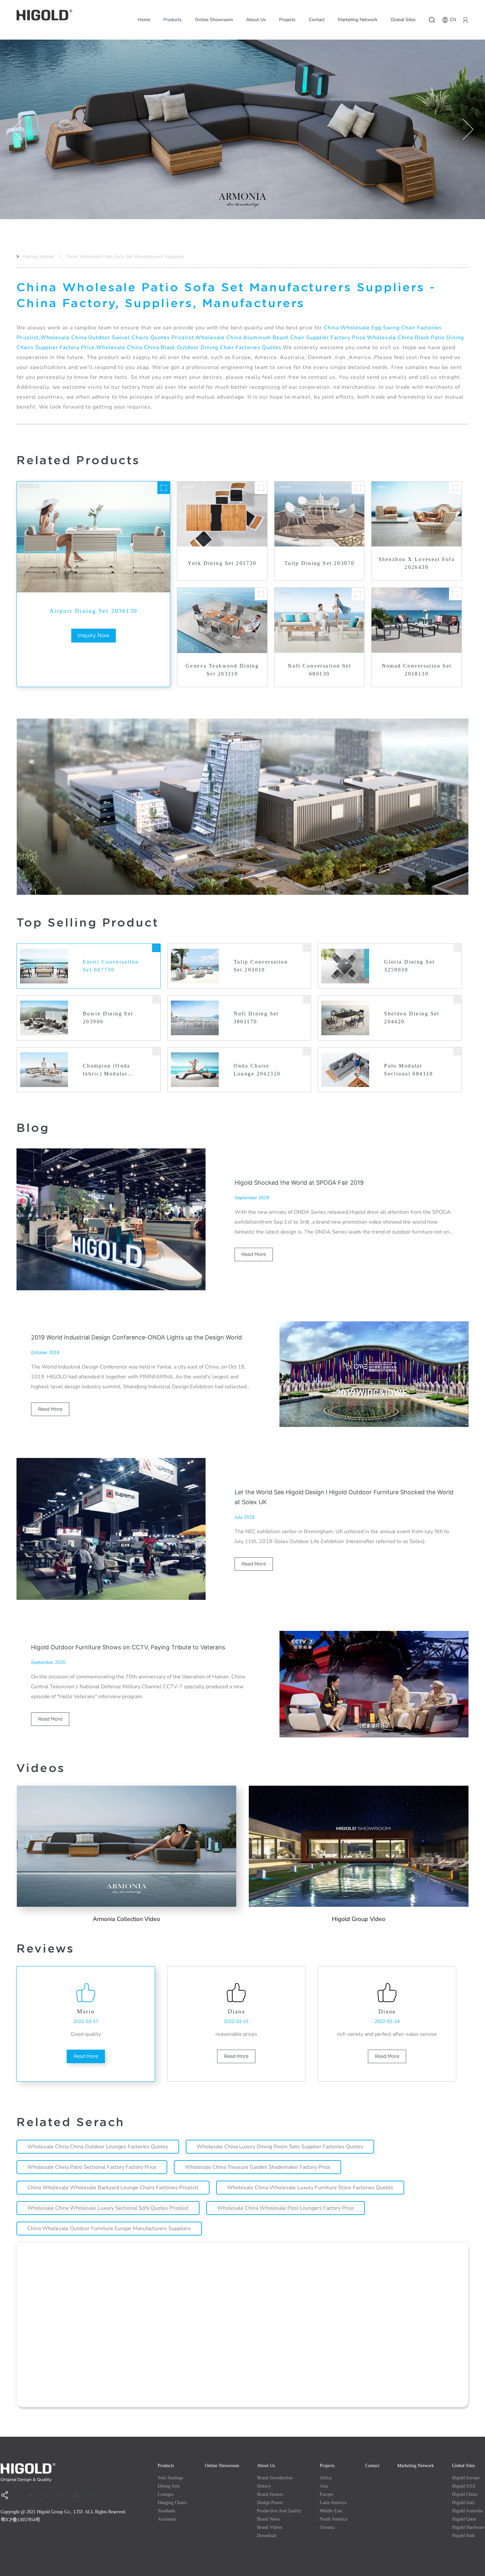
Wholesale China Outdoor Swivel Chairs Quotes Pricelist (117, 338)
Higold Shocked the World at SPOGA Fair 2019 (299, 1183)
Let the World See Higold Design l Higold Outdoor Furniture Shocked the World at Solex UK (344, 1497)
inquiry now (94, 635)
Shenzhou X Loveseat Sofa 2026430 (417, 563)
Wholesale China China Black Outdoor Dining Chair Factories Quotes (189, 347)
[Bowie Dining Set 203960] (156, 1000)
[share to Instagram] (78, 2495)
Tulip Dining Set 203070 (320, 563)
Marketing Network (358, 20)
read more (254, 1254)
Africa (326, 2478)
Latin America (333, 2503)
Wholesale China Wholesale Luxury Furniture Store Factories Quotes (310, 2188)
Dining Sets (169, 2486)
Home (144, 20)
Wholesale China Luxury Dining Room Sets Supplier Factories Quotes (280, 2147)
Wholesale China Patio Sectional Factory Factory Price (92, 2167)
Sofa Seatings (170, 2478)
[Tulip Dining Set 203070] (358, 488)
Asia (324, 2486)
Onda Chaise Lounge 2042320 (257, 1070)
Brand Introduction (275, 2478)
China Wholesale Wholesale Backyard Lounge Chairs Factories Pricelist (113, 2188)
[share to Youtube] (33, 2495)
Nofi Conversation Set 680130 (319, 670)
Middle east (331, 2511)
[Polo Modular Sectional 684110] (457, 1052)
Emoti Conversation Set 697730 (111, 966)
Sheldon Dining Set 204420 (412, 1018)
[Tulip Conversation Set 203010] (307, 948)
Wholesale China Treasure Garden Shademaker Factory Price (258, 2167)
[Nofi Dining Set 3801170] (307, 1000)
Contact (317, 20)
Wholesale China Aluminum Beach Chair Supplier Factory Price (280, 338)
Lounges (166, 2494)
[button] (17, 129)
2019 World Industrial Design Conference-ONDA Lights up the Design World (136, 1337)
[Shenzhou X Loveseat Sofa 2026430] (455, 488)
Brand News (268, 2519)
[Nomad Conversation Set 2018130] (455, 594)
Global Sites (403, 20)
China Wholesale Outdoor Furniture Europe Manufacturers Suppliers (109, 2229)
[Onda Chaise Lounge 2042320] (307, 1052)
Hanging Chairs (172, 2503)
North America (334, 2519)
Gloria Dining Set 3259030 (409, 966)
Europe (326, 2494)
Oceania (327, 2527)
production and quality (279, 2511)
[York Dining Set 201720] (261, 488)
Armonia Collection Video (126, 1919)
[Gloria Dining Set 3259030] (457, 948)
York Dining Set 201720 (222, 563)
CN (453, 20)
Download (267, 2536)
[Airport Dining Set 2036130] (164, 488)
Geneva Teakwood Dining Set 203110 (222, 670)
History (264, 2486)
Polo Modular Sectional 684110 (408, 1070)
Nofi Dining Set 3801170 (256, 1018)
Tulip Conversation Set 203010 (261, 966)
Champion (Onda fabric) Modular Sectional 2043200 (109, 1070)
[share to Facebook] (18, 2495)
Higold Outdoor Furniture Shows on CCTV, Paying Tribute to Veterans (128, 1647)
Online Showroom (214, 20)
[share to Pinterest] (93, 2495)
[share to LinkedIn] (48, 2495)
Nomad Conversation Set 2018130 (417, 670)
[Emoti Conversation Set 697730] (156, 948)
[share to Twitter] (63, 2495)
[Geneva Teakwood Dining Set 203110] (261, 594)
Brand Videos (270, 2527)
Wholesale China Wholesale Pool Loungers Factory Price (286, 2208)
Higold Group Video (359, 1919)
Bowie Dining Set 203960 (108, 1018)
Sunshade (166, 2511)
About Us (256, 20)
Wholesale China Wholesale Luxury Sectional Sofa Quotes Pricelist (108, 2208)
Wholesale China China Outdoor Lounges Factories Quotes (98, 2147)
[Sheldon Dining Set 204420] (457, 1000)
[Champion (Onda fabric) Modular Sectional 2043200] (156, 1052)
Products (173, 20)
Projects (287, 20)
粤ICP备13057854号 (20, 2520)
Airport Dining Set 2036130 (94, 611)
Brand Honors (270, 2494)
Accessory (167, 2519)
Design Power (270, 2503)
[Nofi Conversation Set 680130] (358, 594)
